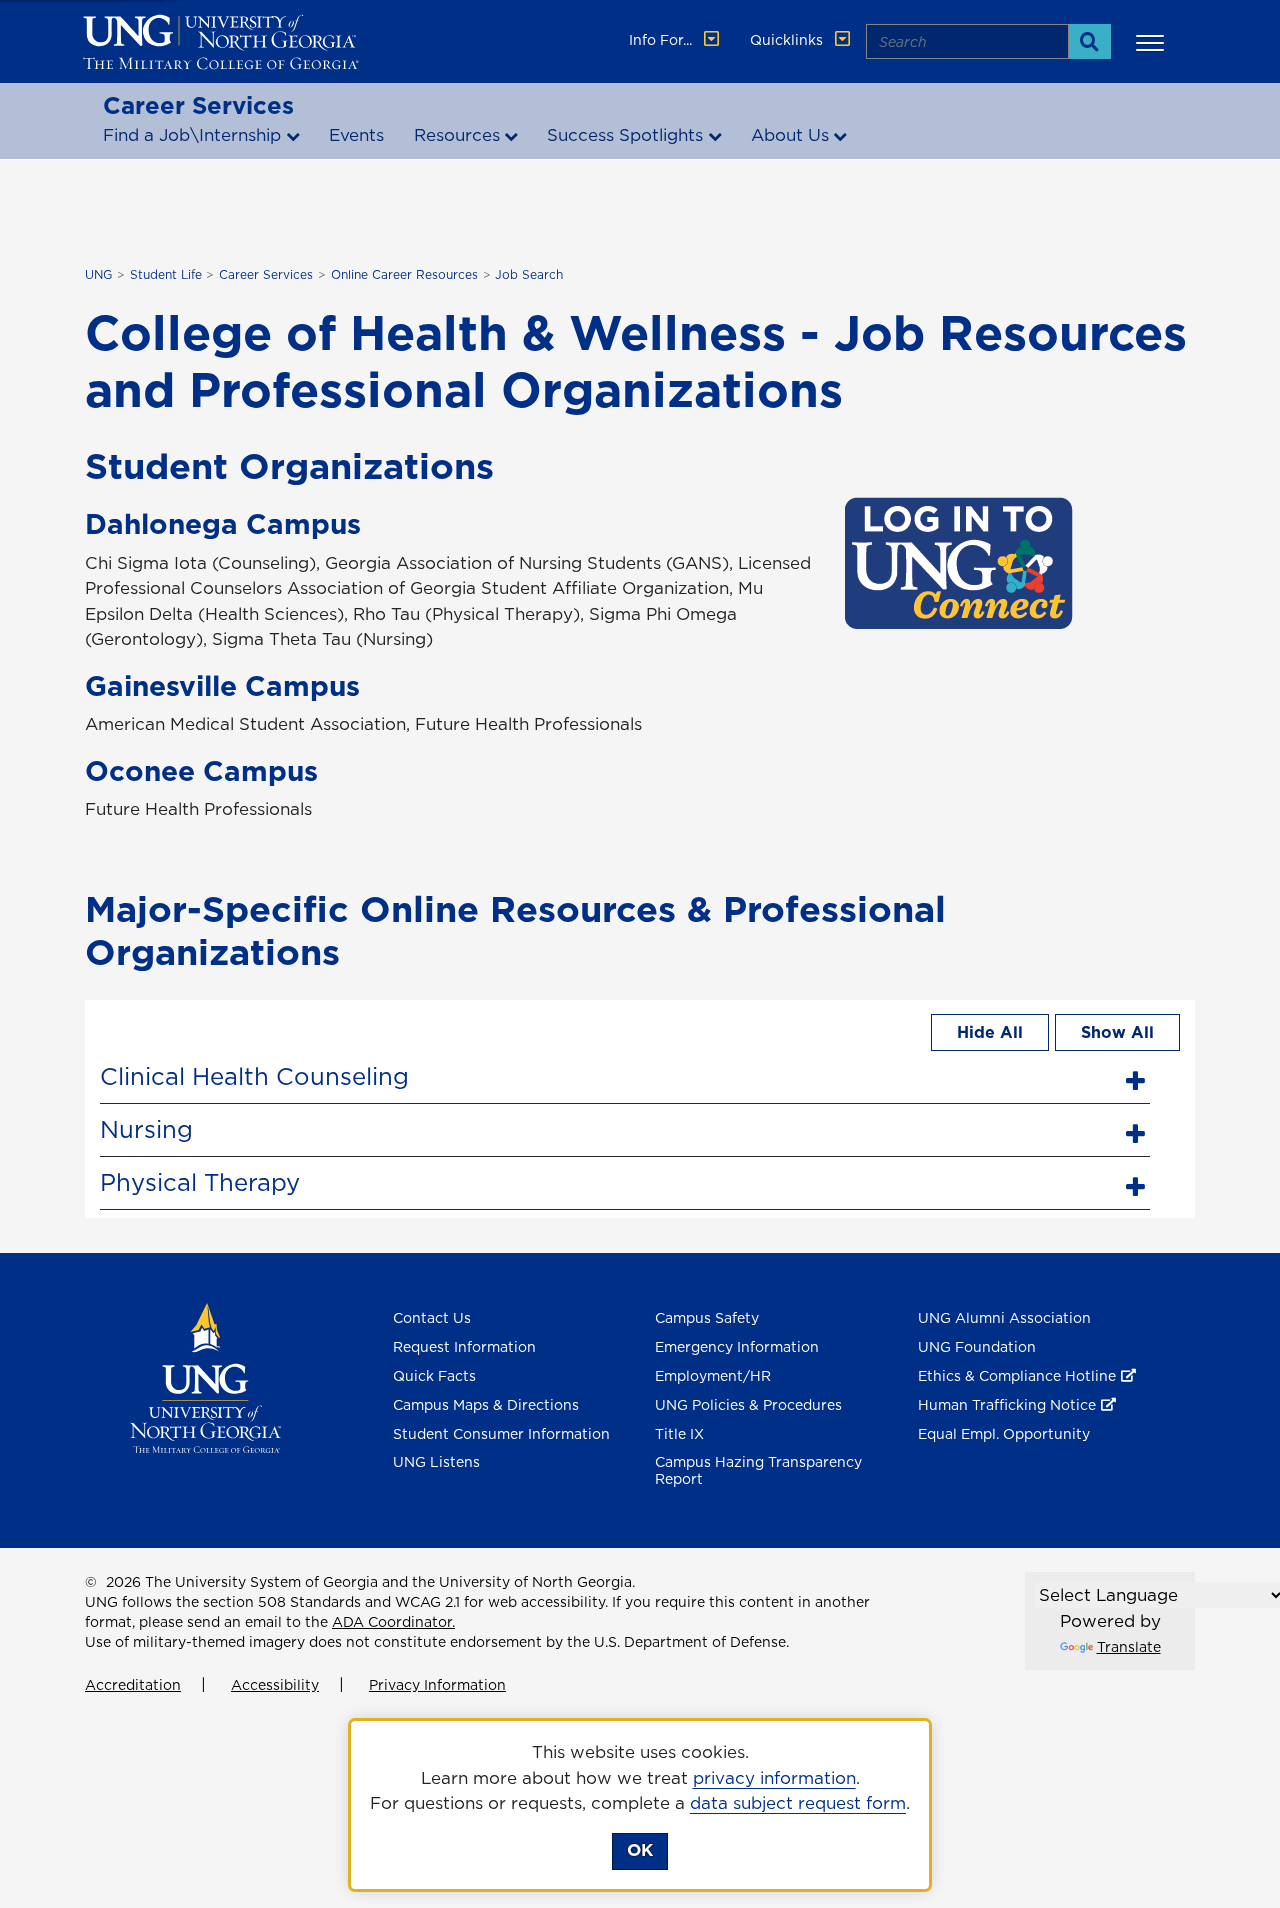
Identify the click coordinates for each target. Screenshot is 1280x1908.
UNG (98, 274)
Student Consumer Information (501, 1434)
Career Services (198, 105)
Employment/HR (713, 1376)
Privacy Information (437, 1685)
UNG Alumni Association (1004, 1318)
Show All (1117, 1032)
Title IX (679, 1434)
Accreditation (133, 1685)
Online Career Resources (404, 274)
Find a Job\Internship (192, 135)
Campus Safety (707, 1318)
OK (640, 1850)
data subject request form (798, 1803)
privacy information (774, 1778)
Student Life (166, 274)
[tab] (625, 1074)
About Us (790, 135)
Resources (457, 135)
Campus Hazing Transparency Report (758, 1470)
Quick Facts (434, 1376)
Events (356, 135)
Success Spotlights (625, 135)
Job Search (529, 274)
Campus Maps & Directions (486, 1405)
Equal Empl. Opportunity (1004, 1434)
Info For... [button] (662, 40)
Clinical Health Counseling (254, 1076)
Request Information (464, 1347)
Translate (1129, 1647)
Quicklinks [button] (788, 40)
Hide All (990, 1032)
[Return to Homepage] (205, 1377)
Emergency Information (737, 1347)
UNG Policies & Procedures (748, 1405)
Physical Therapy (200, 1182)
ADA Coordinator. (393, 1622)
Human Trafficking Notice (1007, 1405)
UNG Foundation (977, 1347)
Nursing (146, 1129)
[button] (1153, 42)
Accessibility (275, 1685)
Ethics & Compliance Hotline (1017, 1376)
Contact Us (432, 1318)
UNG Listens (436, 1462)
